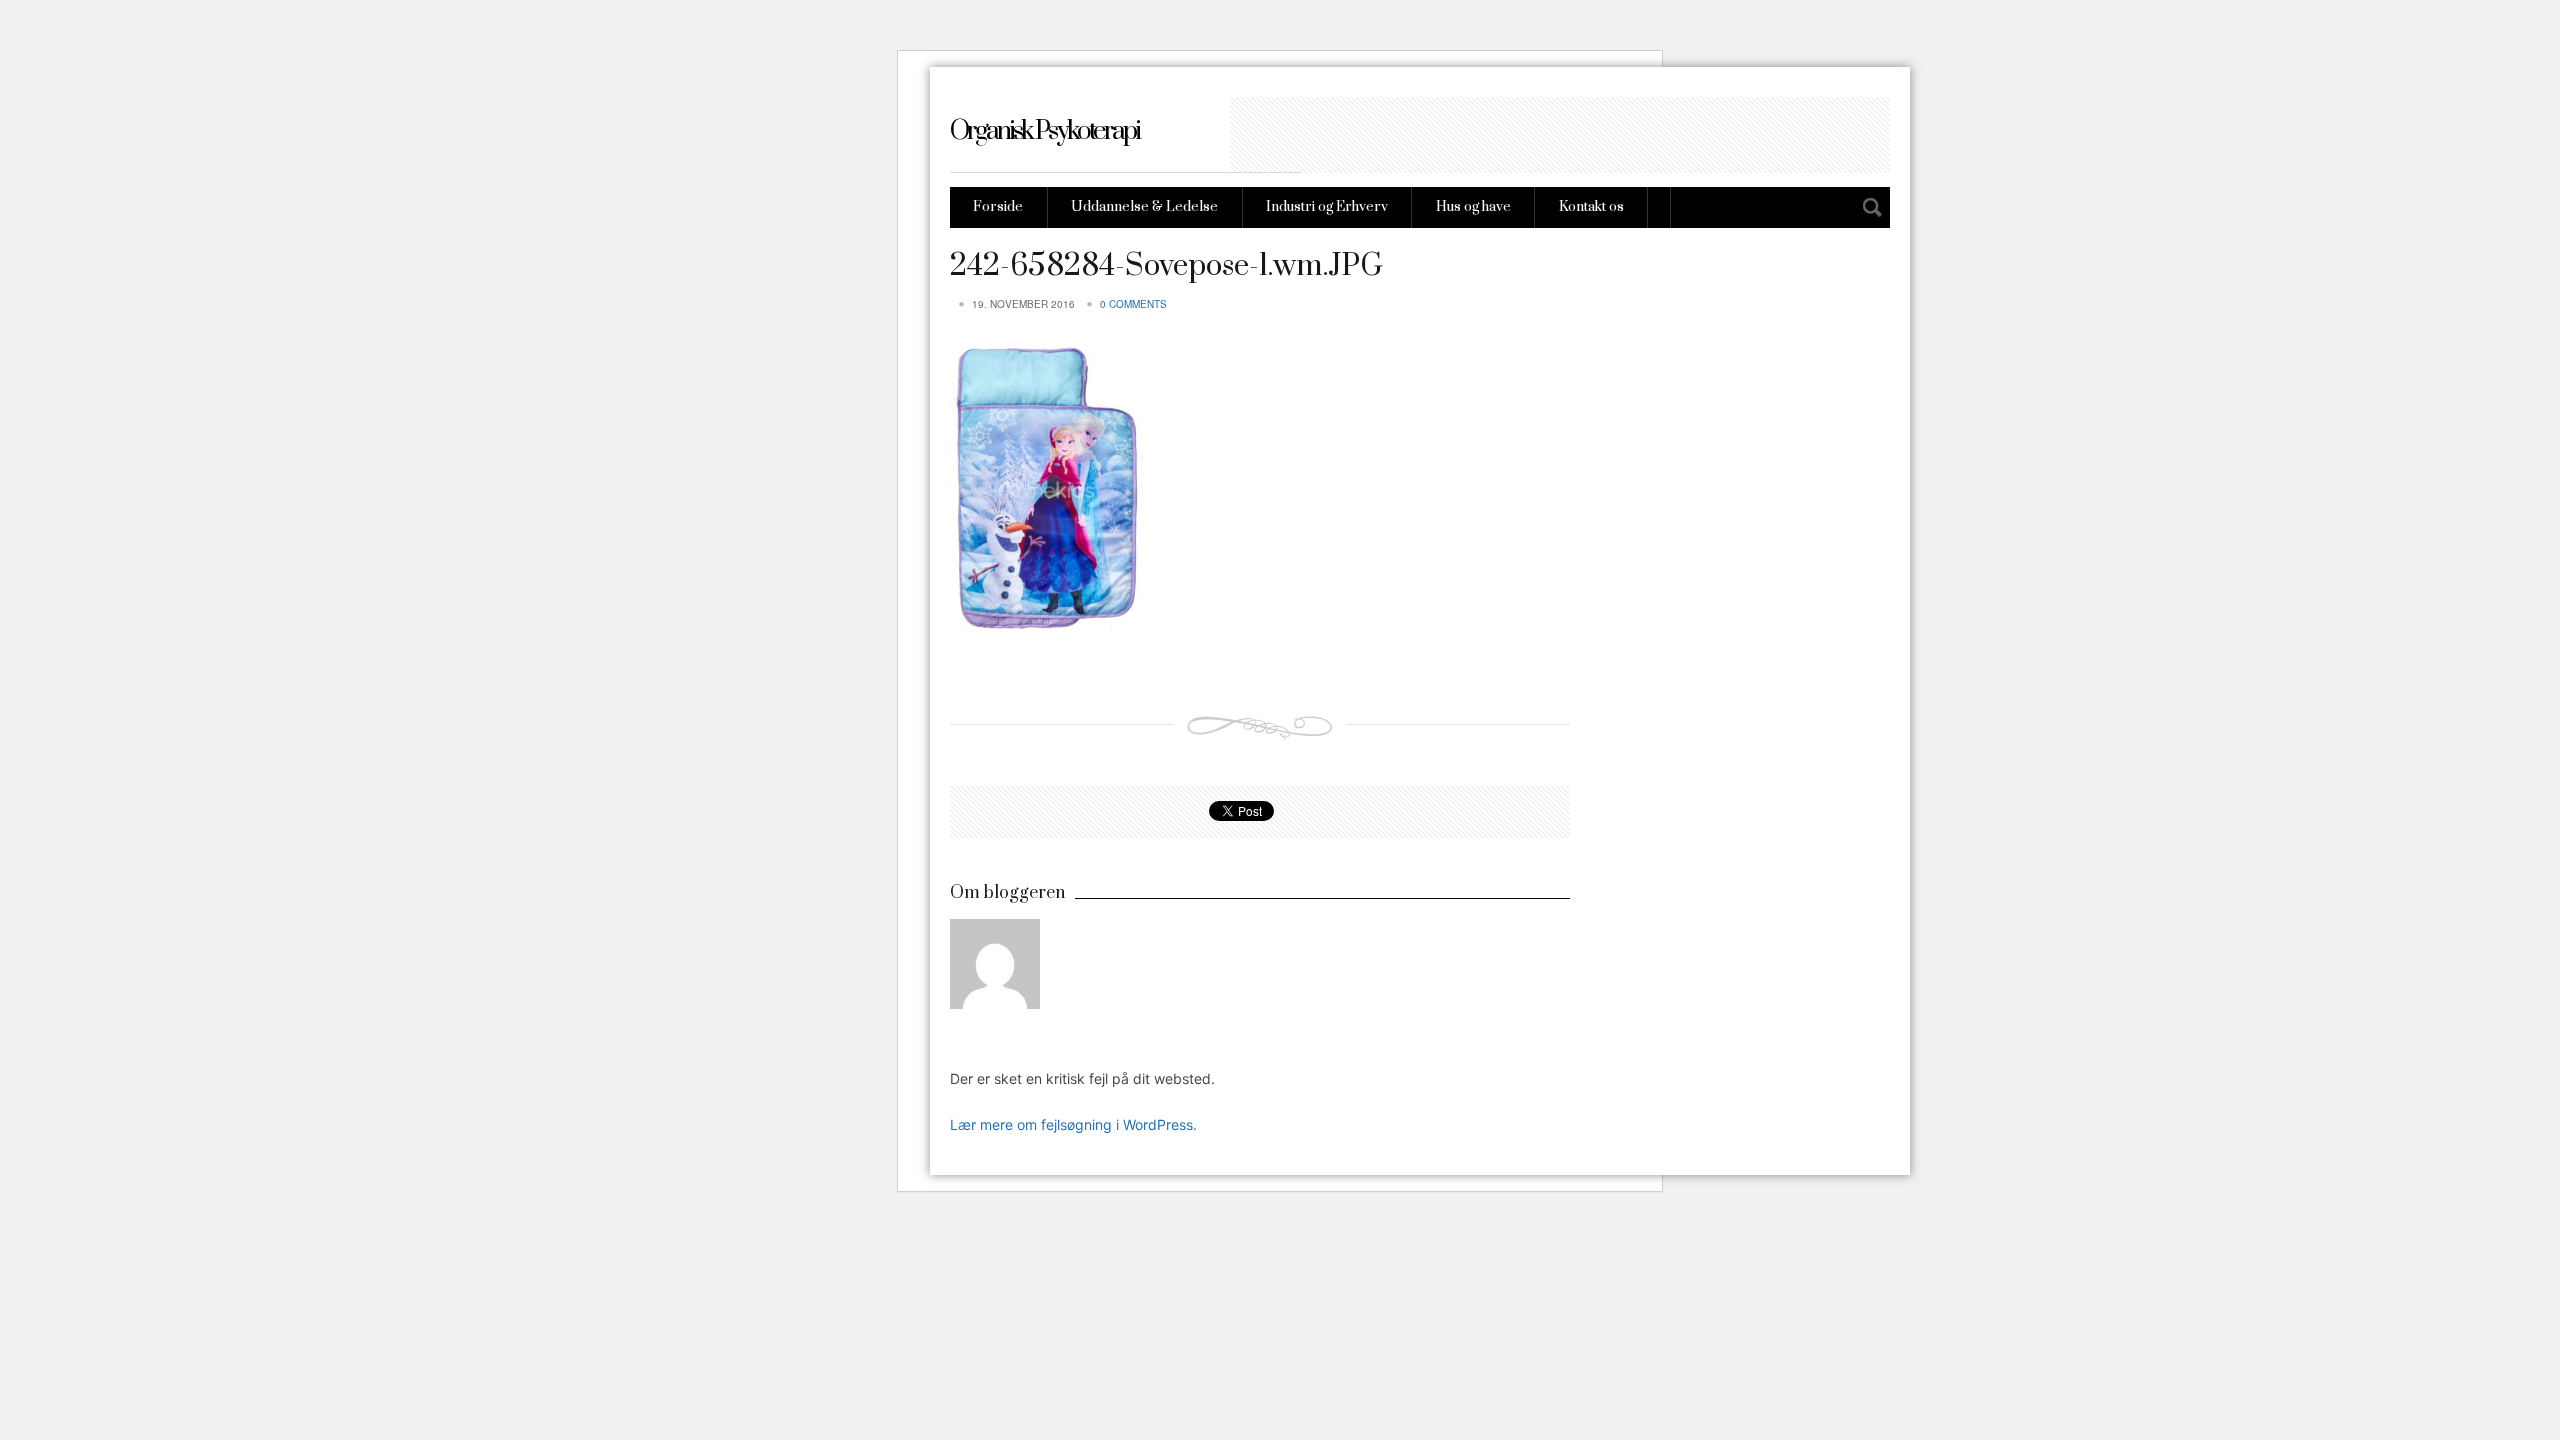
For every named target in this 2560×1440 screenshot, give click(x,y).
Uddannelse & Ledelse (1144, 207)
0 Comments (1133, 304)
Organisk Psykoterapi (1044, 131)
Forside (998, 207)
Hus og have (1473, 207)
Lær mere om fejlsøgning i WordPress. (1073, 1124)
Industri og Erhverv (1327, 207)
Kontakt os (1591, 207)
